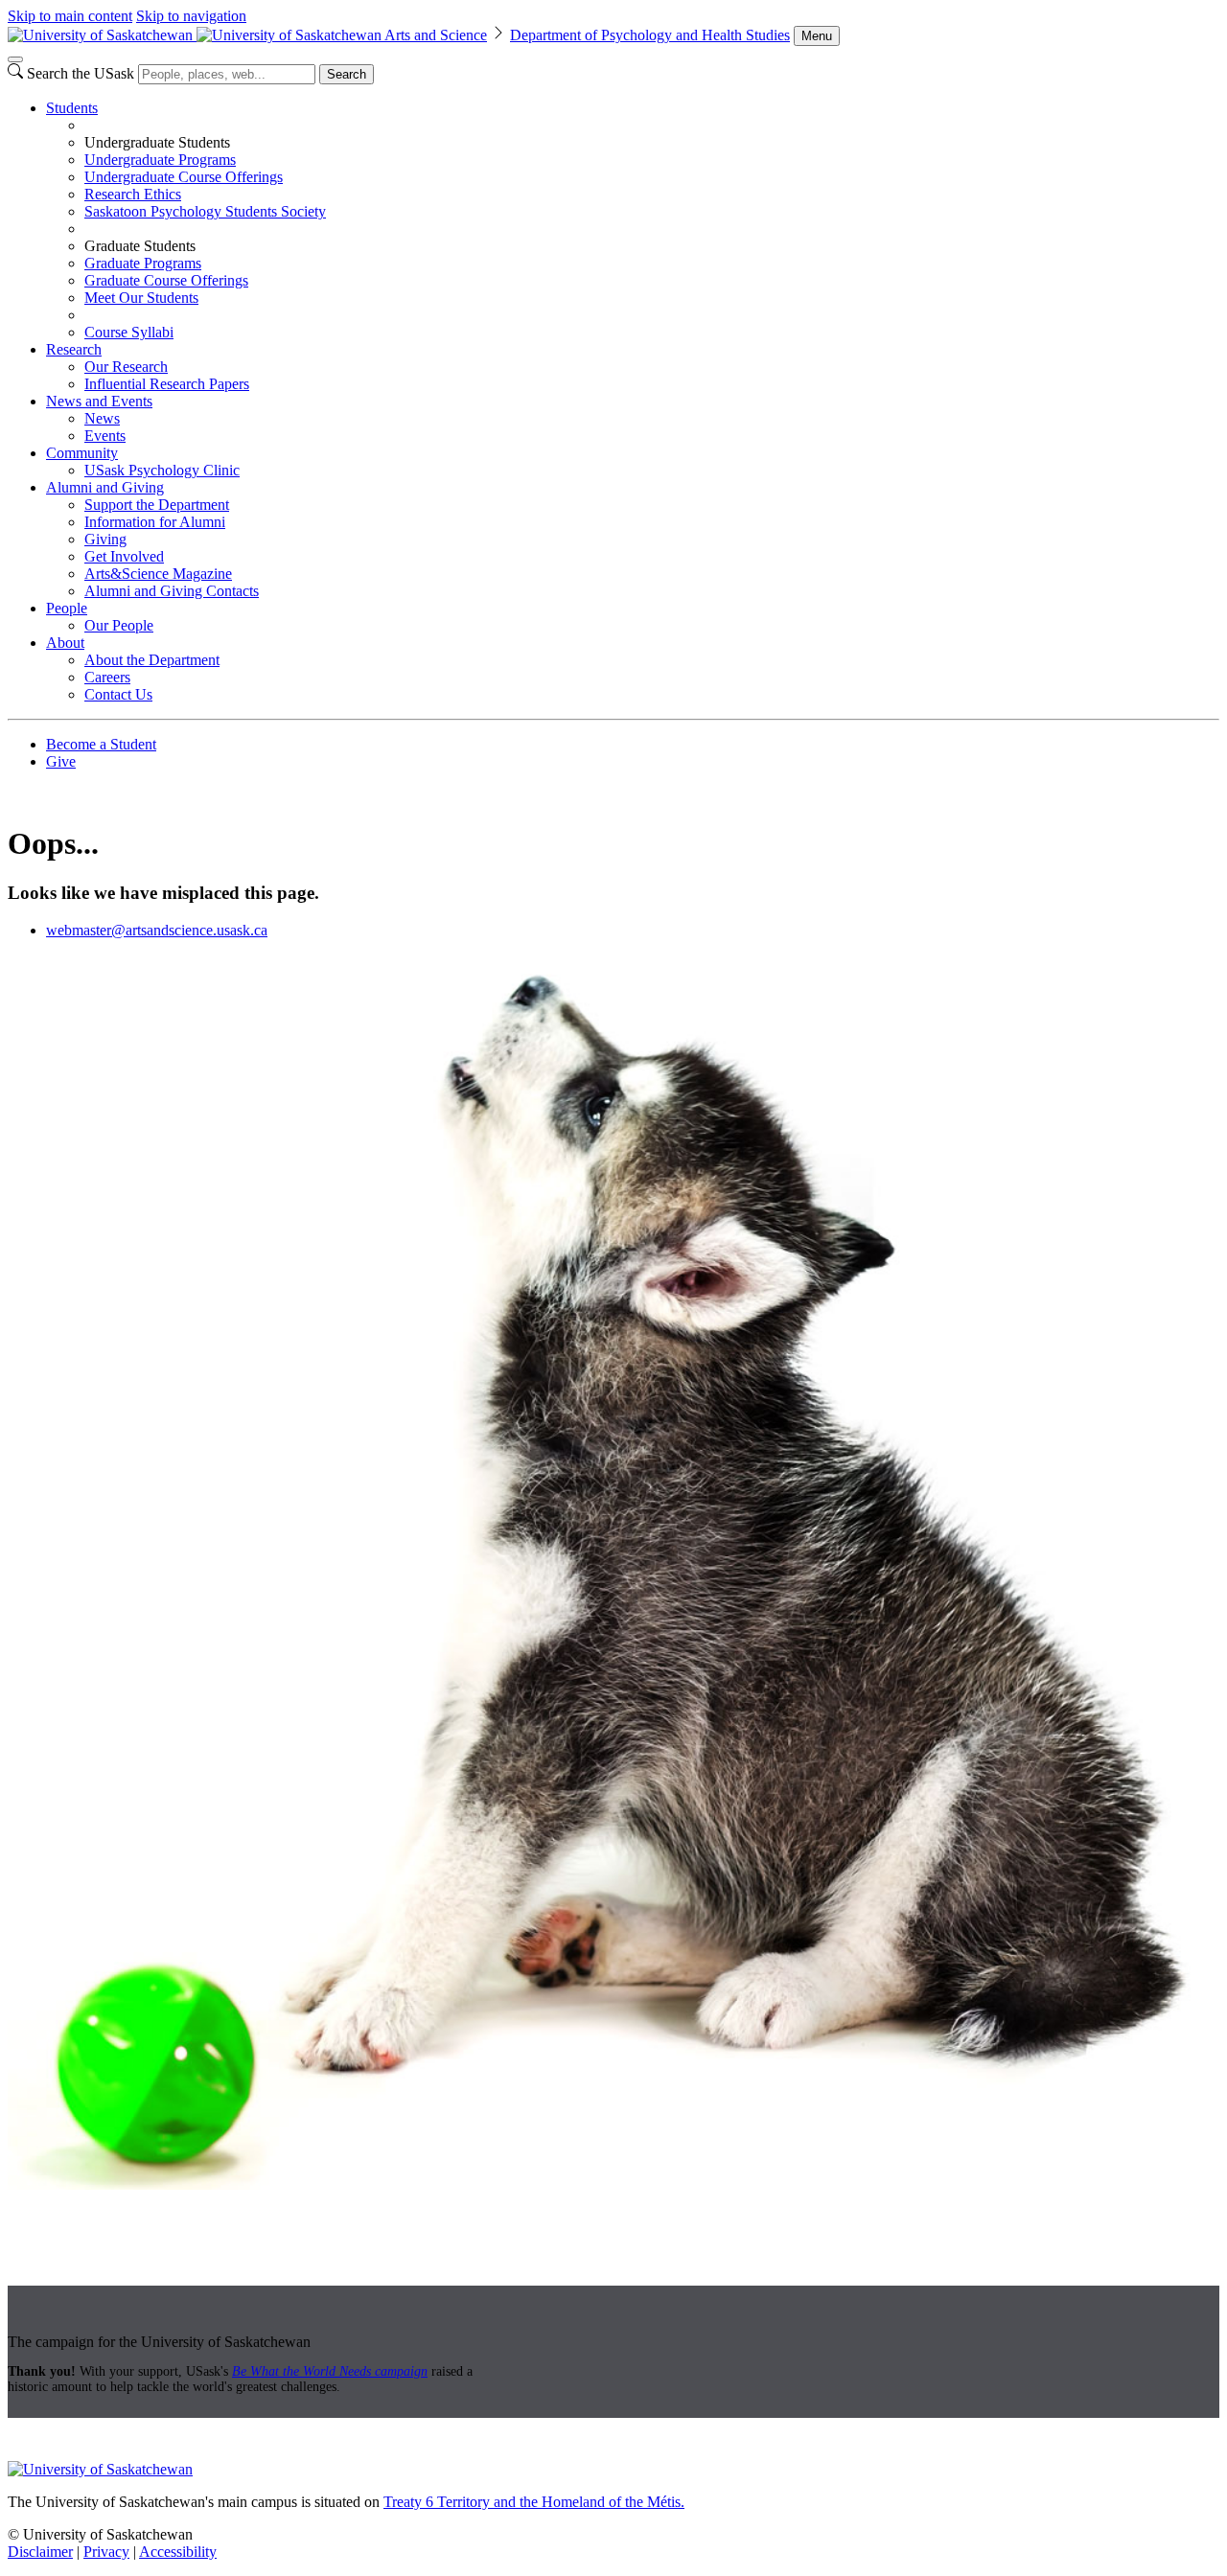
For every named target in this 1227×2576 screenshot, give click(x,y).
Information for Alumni (155, 522)
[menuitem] (633, 220)
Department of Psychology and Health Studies (650, 35)
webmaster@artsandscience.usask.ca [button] (157, 930)
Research (74, 349)
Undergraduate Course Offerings (184, 177)
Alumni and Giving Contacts (172, 591)
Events (105, 436)
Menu (817, 36)
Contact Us (118, 694)
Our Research (126, 367)
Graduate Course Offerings (166, 280)
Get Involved (124, 556)
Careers (107, 677)
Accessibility (178, 2552)
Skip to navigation (191, 16)
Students (72, 108)
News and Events (99, 401)
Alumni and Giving (105, 487)
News (102, 418)
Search (347, 74)
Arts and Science (436, 35)
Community (82, 453)
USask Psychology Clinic (162, 470)
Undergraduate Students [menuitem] (157, 142)
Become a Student (101, 744)
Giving (105, 539)
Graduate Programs (143, 263)
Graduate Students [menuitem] (140, 246)
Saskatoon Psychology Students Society (205, 211)
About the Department (152, 660)
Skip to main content (70, 16)
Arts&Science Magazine (158, 574)
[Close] (15, 59)
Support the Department (157, 505)
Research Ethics (133, 194)
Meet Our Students (141, 298)
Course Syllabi (129, 332)
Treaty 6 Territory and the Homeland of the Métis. (534, 2502)
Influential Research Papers (167, 384)
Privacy (106, 2552)
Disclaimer (40, 2552)
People (67, 608)
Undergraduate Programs (160, 160)
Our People (119, 625)
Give (61, 761)
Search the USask (81, 73)
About (65, 643)
